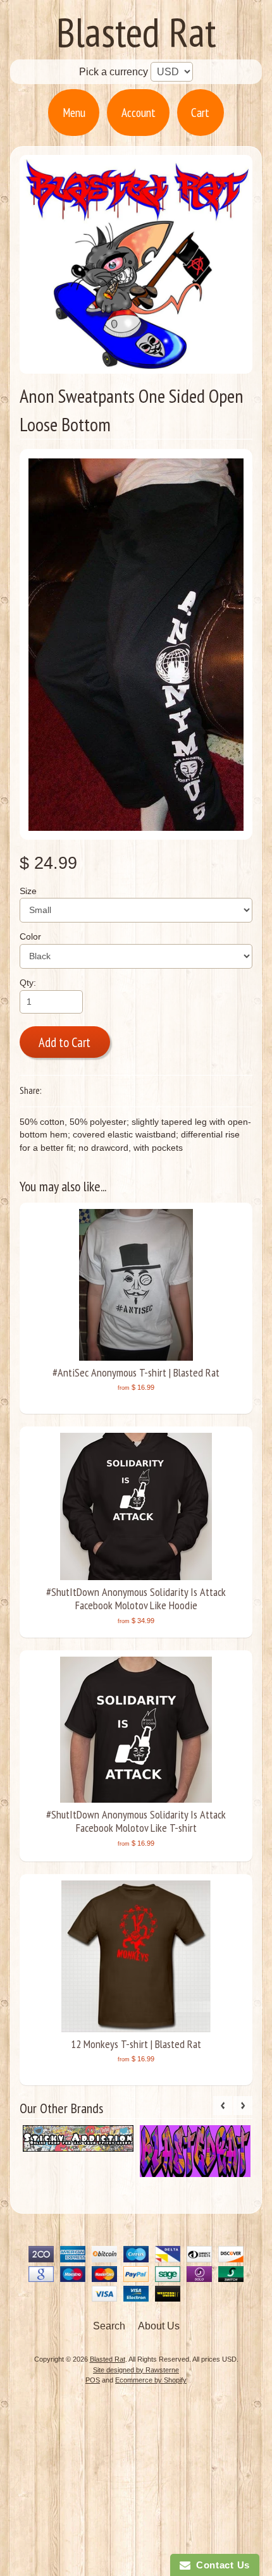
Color (30, 937)
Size (28, 891)
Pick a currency (115, 72)
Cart (200, 112)
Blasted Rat (136, 32)
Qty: (28, 983)
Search (109, 2326)
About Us (159, 2326)
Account (139, 112)
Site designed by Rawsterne (136, 2370)
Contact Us (220, 2565)
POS (93, 2380)
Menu (74, 112)
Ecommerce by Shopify (151, 2380)
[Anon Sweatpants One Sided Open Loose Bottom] (136, 644)
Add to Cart (65, 1042)
